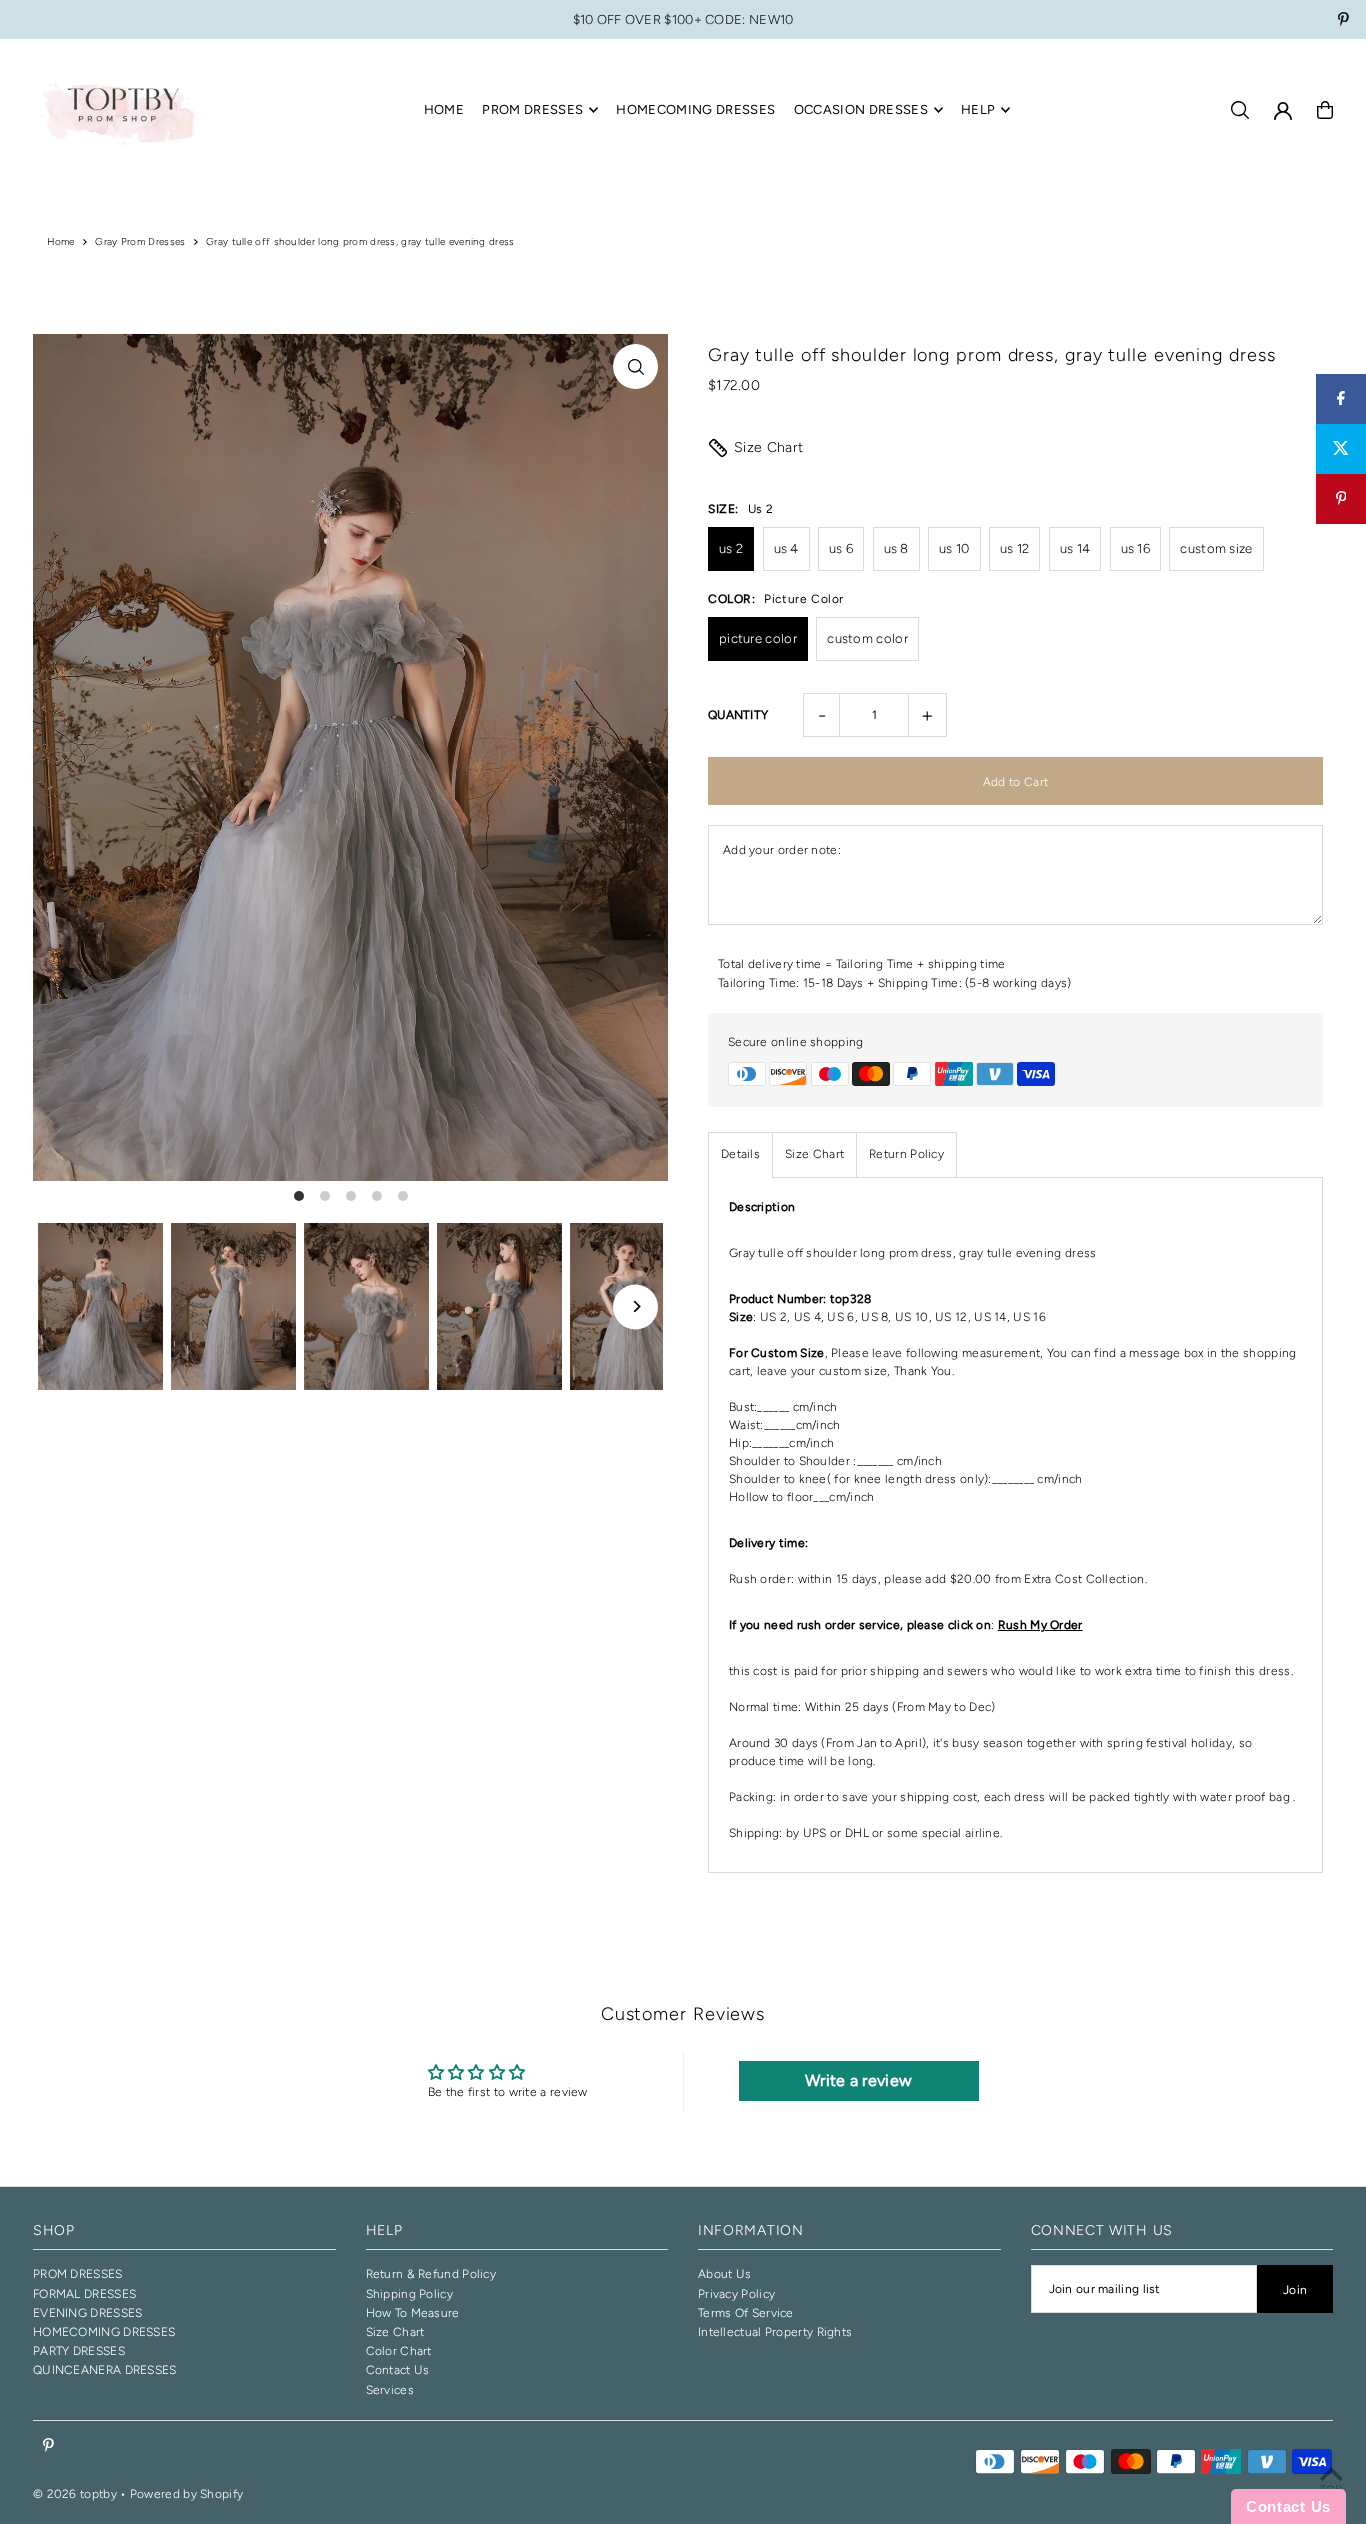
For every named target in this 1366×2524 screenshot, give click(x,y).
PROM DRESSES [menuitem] (532, 109)
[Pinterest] (1343, 21)
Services (390, 2390)
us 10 (954, 548)
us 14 (1075, 548)
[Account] (1283, 111)
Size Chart (769, 447)
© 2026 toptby (75, 2494)
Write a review (858, 2080)
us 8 (896, 548)
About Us (724, 2274)
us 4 (786, 548)
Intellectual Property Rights (775, 2332)
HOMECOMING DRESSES (104, 2332)
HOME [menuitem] (444, 109)
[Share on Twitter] (1341, 449)
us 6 (841, 548)
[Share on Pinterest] (1341, 499)
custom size (1216, 548)
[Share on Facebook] (1341, 399)
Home (61, 241)
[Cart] (1325, 110)
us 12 (1015, 548)
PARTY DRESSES (79, 2351)
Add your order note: (782, 850)
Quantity (738, 715)
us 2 (731, 548)
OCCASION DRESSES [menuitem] (861, 109)
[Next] (635, 1306)
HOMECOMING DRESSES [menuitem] (695, 109)
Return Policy (906, 1154)
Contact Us (398, 2370)
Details (740, 1154)
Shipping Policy (410, 2294)
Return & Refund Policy (431, 2274)
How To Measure (413, 2313)
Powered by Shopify (186, 2494)
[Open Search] (1240, 110)
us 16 (1136, 548)
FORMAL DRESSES (84, 2294)
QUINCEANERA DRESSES (105, 2370)
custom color (867, 638)
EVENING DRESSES (88, 2313)
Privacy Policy (736, 2294)
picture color (758, 638)
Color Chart (399, 2351)
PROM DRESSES (78, 2274)
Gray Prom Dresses (140, 241)
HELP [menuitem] (978, 109)
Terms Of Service (746, 2313)
